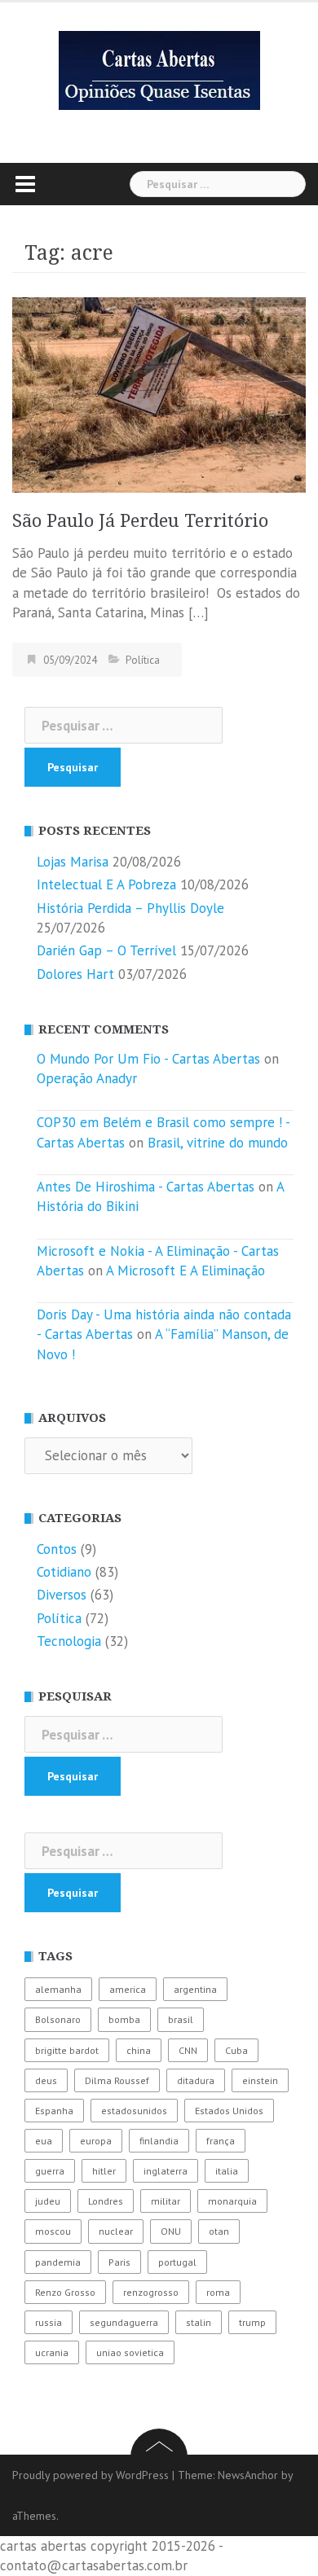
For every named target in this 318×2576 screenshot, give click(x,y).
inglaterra (166, 2171)
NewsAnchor (248, 2475)
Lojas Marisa (73, 862)
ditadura (196, 2080)
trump (252, 2322)
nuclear (116, 2231)
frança (221, 2141)
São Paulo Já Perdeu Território (140, 521)
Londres (106, 2201)
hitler (104, 2171)
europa (96, 2141)
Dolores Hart (75, 974)
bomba (124, 2019)
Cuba (236, 2050)
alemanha (58, 1989)
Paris (119, 2262)
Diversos (62, 1595)
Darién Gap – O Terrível (106, 950)
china (139, 2050)
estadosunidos (134, 2111)
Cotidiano (64, 1572)
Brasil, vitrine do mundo (218, 1143)
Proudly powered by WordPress (91, 2475)
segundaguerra (124, 2322)
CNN (188, 2050)
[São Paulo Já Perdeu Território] (159, 393)
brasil (181, 2019)
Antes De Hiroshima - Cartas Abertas (146, 1187)
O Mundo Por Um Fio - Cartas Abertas (148, 1059)
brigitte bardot (67, 2050)
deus (46, 2080)
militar (166, 2201)
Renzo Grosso (65, 2292)
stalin (199, 2322)
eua (44, 2141)
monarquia (232, 2201)
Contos (57, 1549)
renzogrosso (151, 2292)
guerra (50, 2171)
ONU (171, 2231)
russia (49, 2322)
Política (143, 660)
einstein (260, 2080)
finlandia (159, 2141)
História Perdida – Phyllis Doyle (130, 908)
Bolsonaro (58, 2019)
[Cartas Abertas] (159, 69)
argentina (195, 1989)
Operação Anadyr (87, 1078)
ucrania (52, 2352)
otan (219, 2231)
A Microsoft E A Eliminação (185, 1270)
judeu (48, 2201)
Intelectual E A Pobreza (106, 884)
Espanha (54, 2111)
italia (227, 2171)
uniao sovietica (130, 2352)
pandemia (58, 2262)
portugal (177, 2262)
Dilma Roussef (117, 2080)
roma (218, 2292)
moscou (53, 2231)
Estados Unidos (229, 2111)
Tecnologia (69, 1641)
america (128, 1989)
